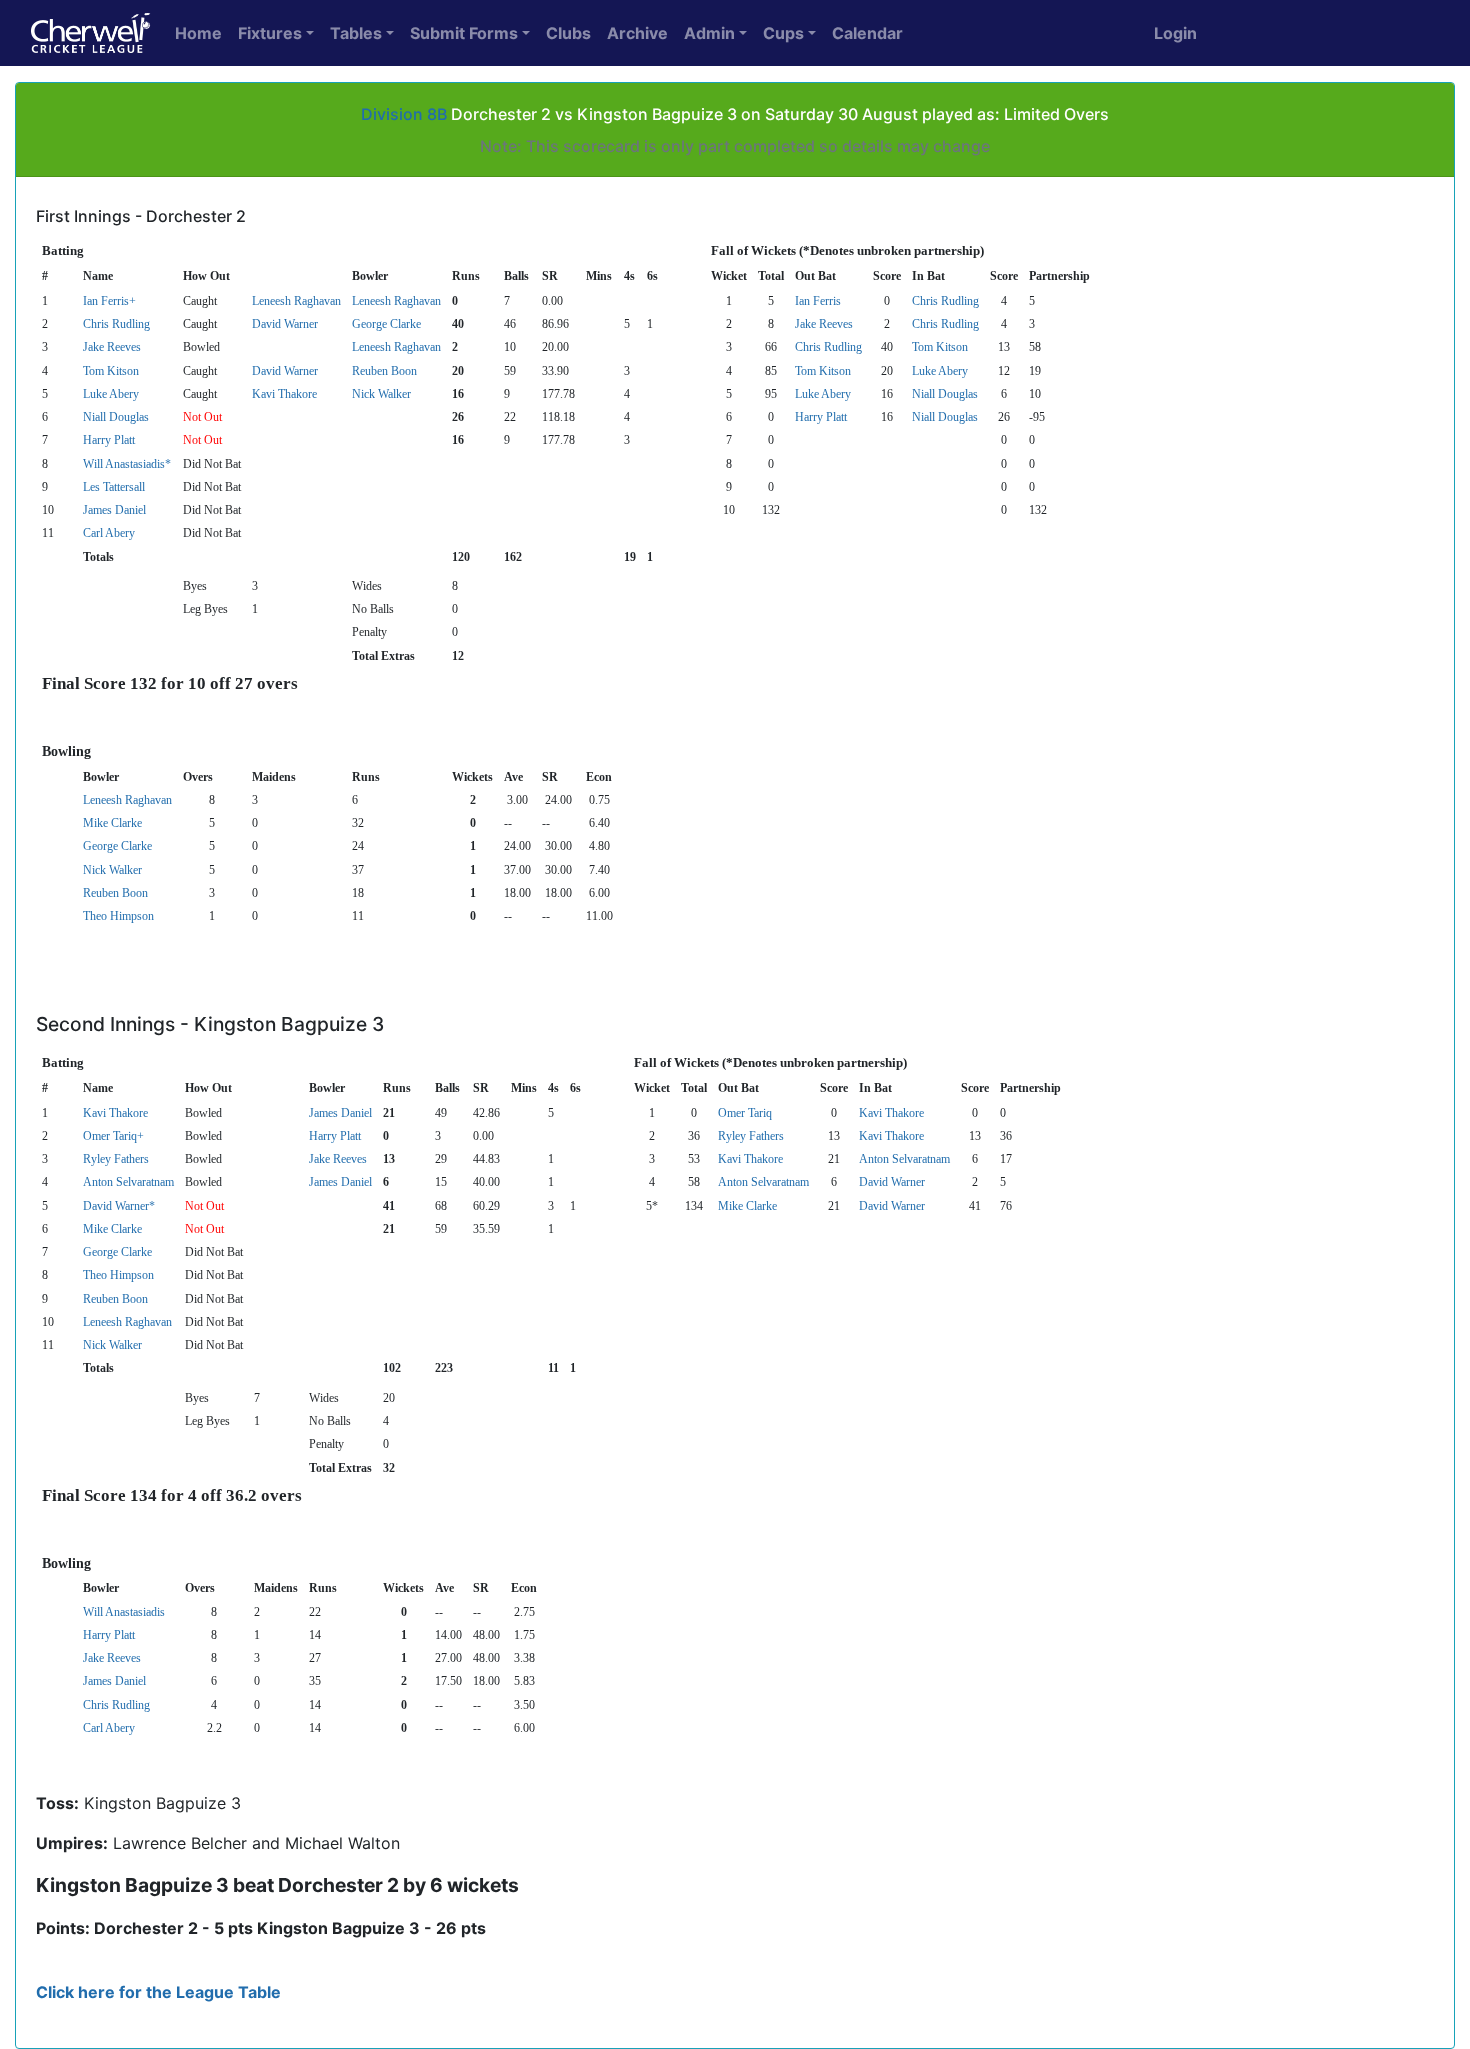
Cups (783, 33)
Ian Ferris (818, 301)
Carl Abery (109, 533)
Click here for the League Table (158, 1992)
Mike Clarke (112, 823)
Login (1175, 33)
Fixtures (270, 33)
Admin (709, 33)
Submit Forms (464, 33)
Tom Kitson (940, 347)
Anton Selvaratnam (904, 1159)
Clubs (568, 33)
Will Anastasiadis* (127, 464)
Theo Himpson (118, 916)
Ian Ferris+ (109, 301)
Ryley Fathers (751, 1136)
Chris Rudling (945, 301)
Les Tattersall (114, 487)
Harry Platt (821, 417)
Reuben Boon (384, 371)
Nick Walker (381, 394)
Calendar (867, 33)
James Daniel (114, 510)
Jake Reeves (824, 324)
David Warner (285, 324)
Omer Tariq (745, 1113)
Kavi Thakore (284, 394)
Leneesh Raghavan (296, 301)
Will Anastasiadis (124, 1612)
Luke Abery (940, 371)
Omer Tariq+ (113, 1136)
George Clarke (386, 324)
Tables (356, 33)
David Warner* (119, 1206)
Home (198, 33)
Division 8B (404, 114)
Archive (637, 33)
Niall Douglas (945, 394)
